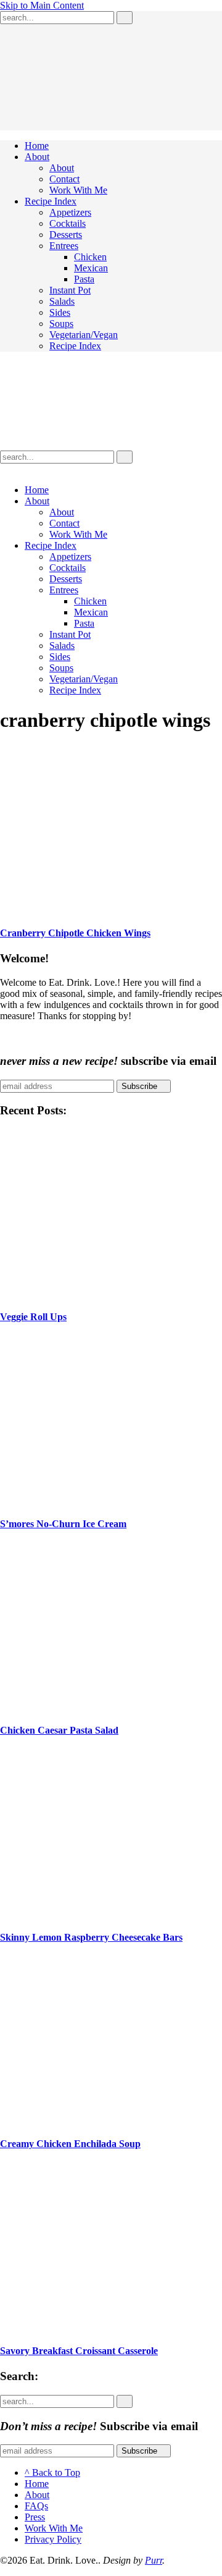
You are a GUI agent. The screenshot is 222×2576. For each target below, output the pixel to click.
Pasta (84, 279)
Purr (154, 2560)
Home (37, 146)
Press (35, 2517)
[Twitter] (14, 469)
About (37, 157)
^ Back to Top (52, 2472)
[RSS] (4, 469)
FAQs (36, 2506)
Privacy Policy (53, 2539)
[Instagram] (43, 469)
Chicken (90, 257)
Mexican (91, 268)
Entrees (64, 246)
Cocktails (68, 223)
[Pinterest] (33, 469)
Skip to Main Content (42, 5)
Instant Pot (70, 290)
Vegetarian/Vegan (84, 335)
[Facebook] (23, 469)
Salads (62, 301)
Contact (64, 179)
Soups (61, 324)
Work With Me (78, 190)
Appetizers (70, 212)
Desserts (66, 235)
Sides (60, 312)
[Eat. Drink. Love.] (74, 445)
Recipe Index (51, 201)
